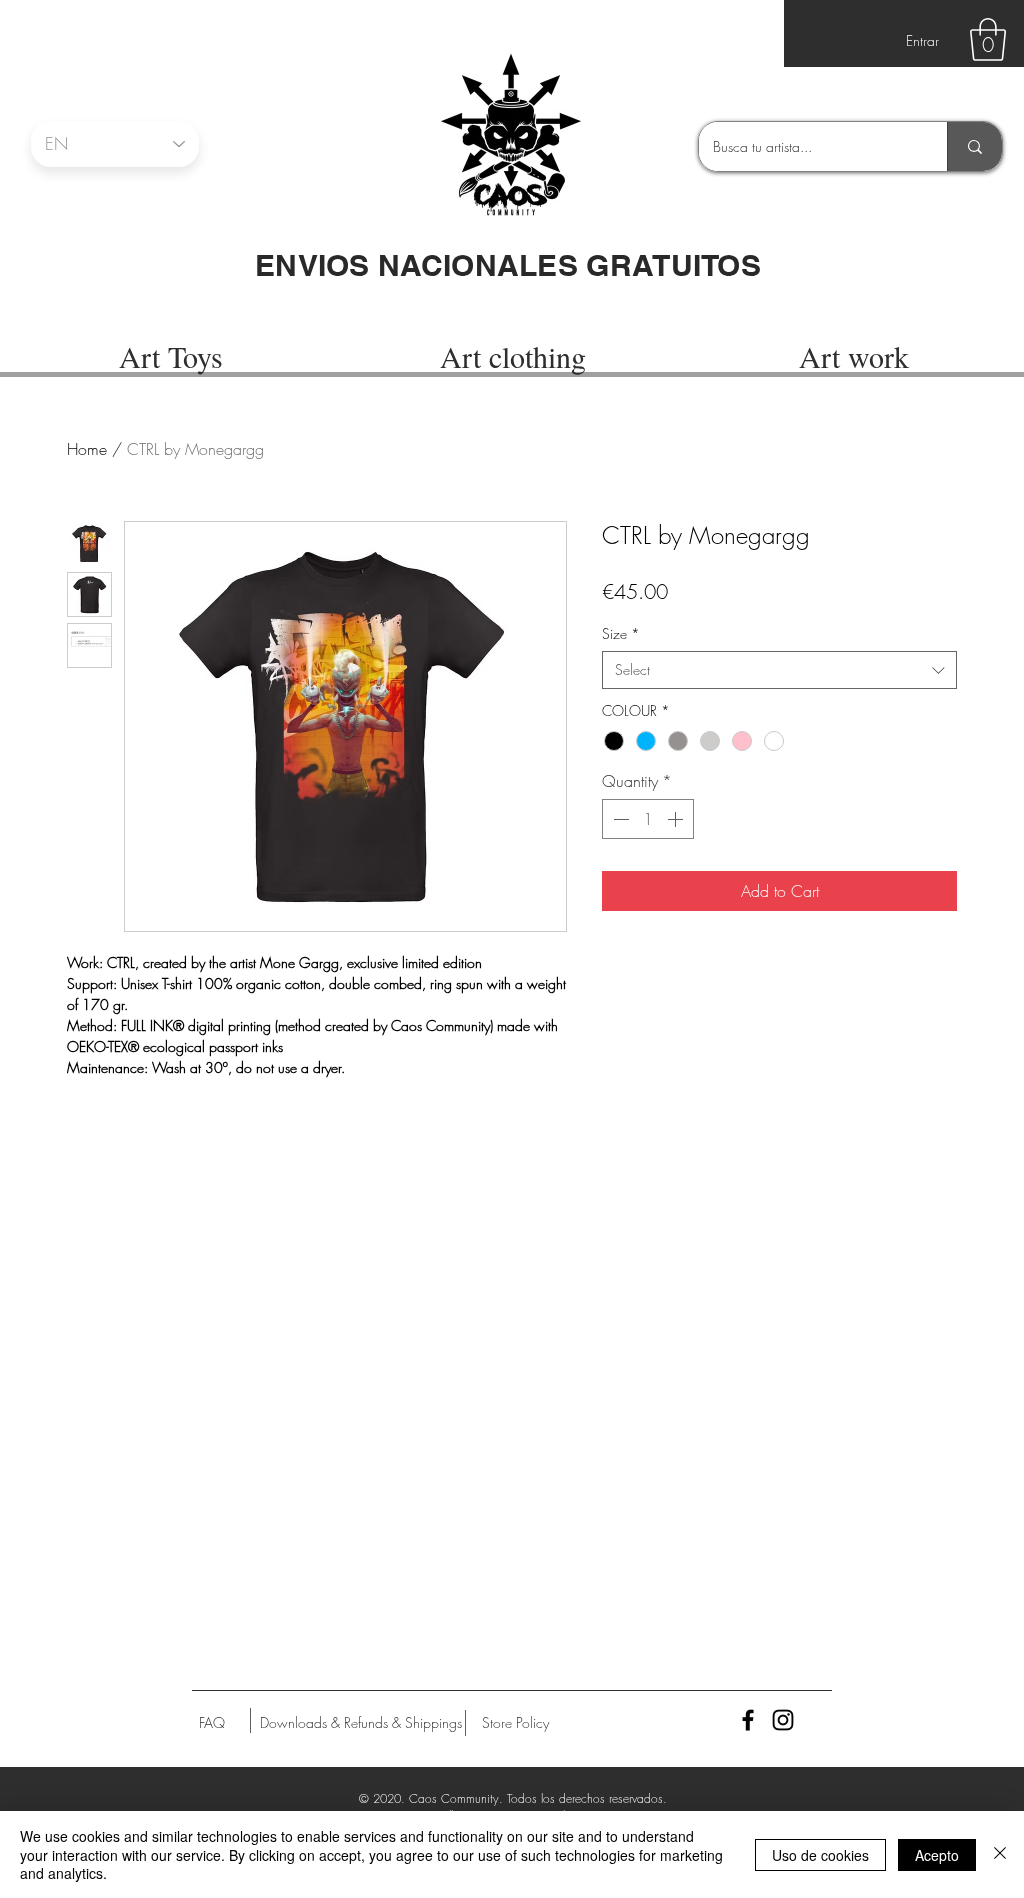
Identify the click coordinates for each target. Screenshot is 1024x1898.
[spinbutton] (648, 819)
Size (621, 633)
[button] (988, 39)
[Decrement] (619, 819)
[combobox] (779, 670)
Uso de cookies (820, 1855)
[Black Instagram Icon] (783, 1720)
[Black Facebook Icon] (748, 1720)
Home (87, 449)
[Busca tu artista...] (974, 146)
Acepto (937, 1855)
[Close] (1000, 1854)
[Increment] (677, 819)
